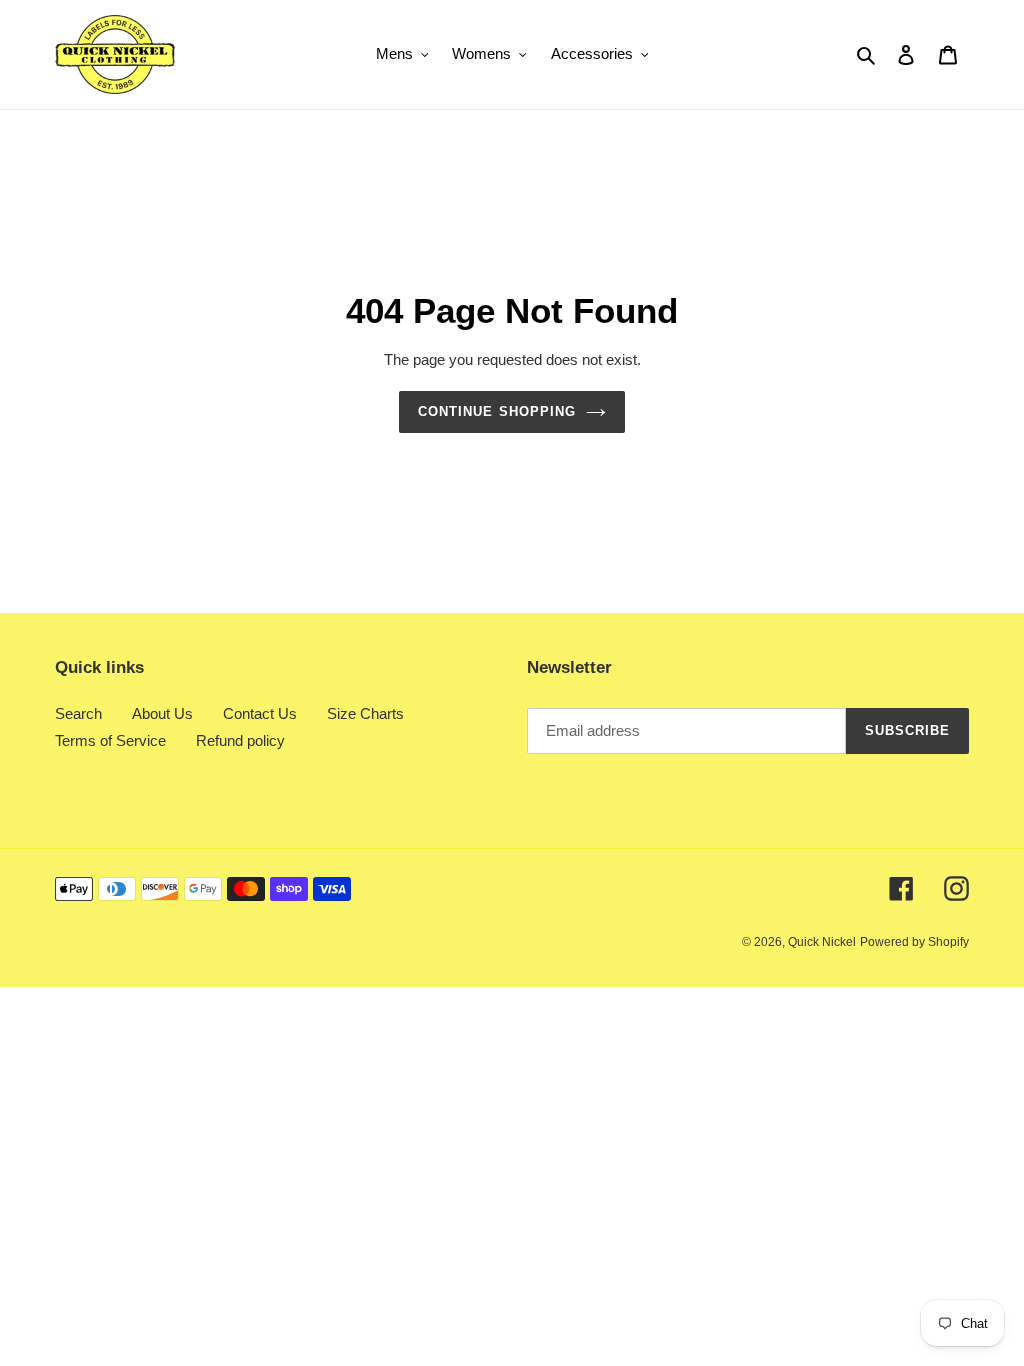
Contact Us (260, 713)
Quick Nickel (822, 942)
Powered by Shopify (914, 942)
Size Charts (365, 713)
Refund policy (240, 740)
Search (78, 713)
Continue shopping (497, 411)
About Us (162, 713)
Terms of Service (110, 740)
